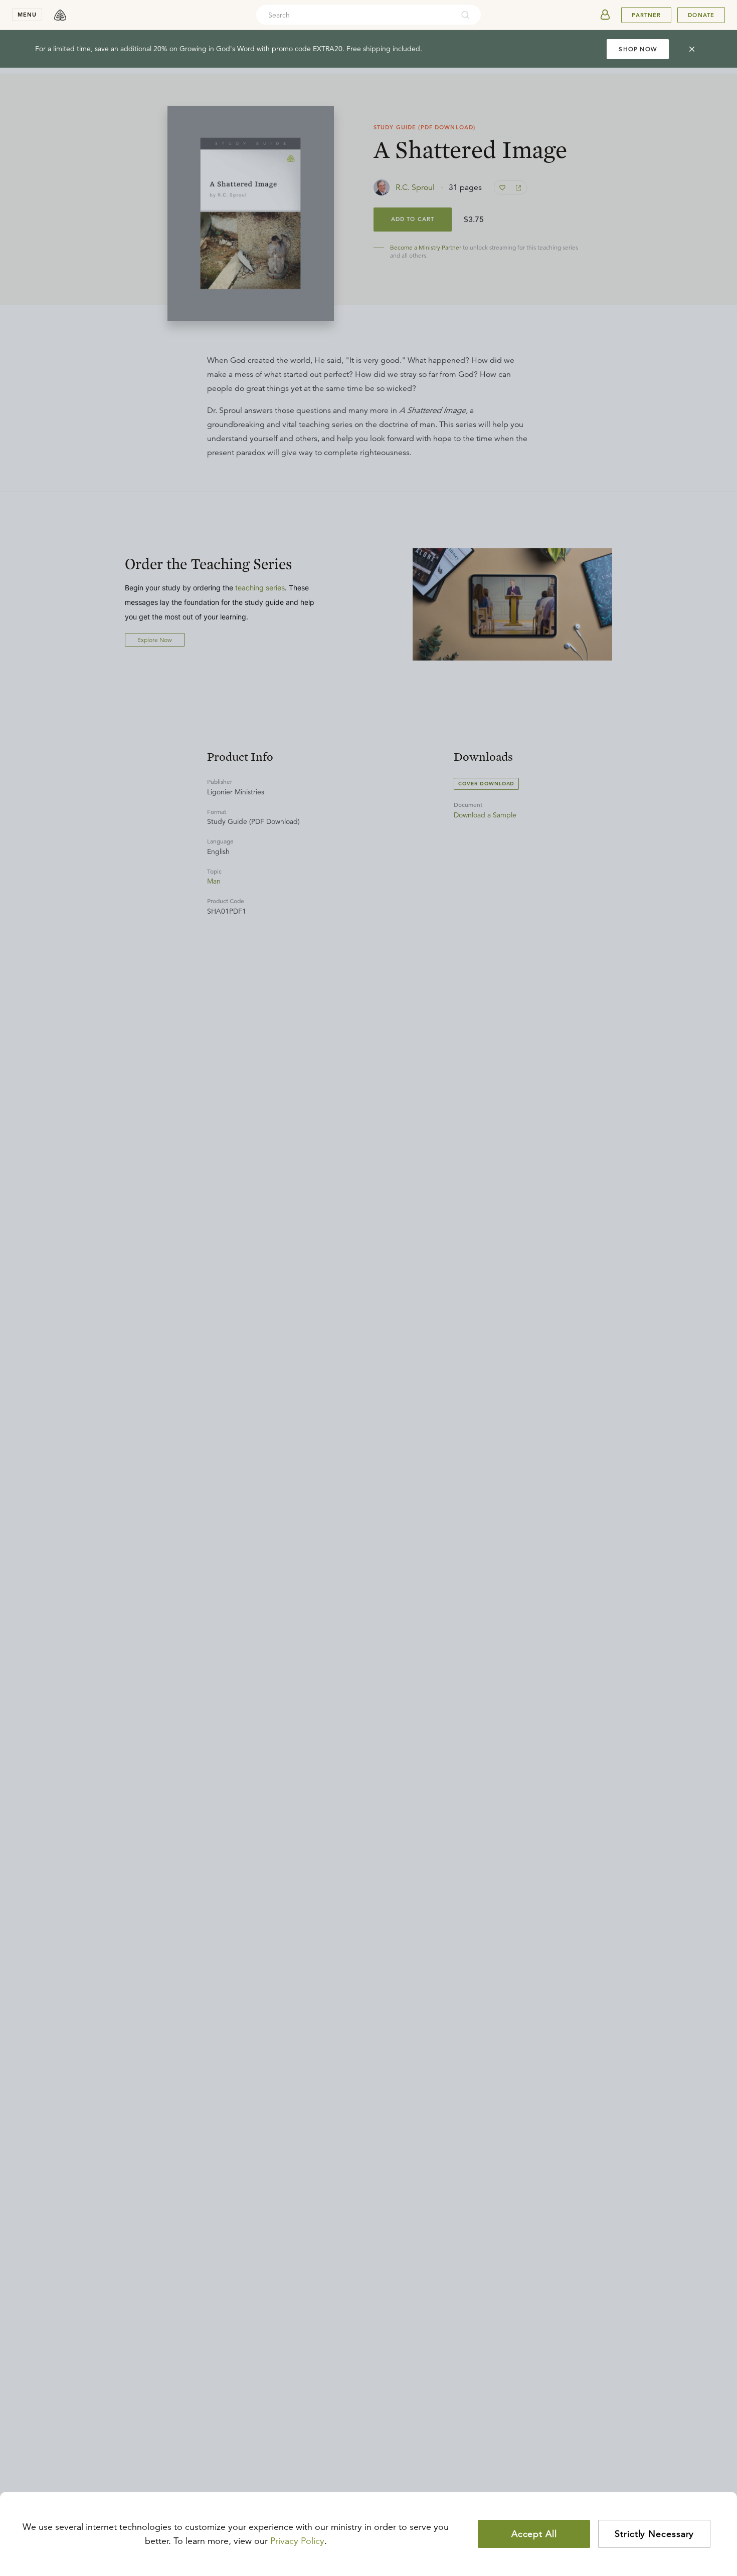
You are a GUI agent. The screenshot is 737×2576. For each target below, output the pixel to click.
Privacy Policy (297, 2541)
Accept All (534, 2534)
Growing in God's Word (217, 49)
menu (27, 15)
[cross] (692, 49)
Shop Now (638, 49)
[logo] (60, 15)
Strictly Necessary (654, 2534)
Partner (646, 15)
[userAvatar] (605, 15)
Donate (701, 15)
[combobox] (355, 15)
